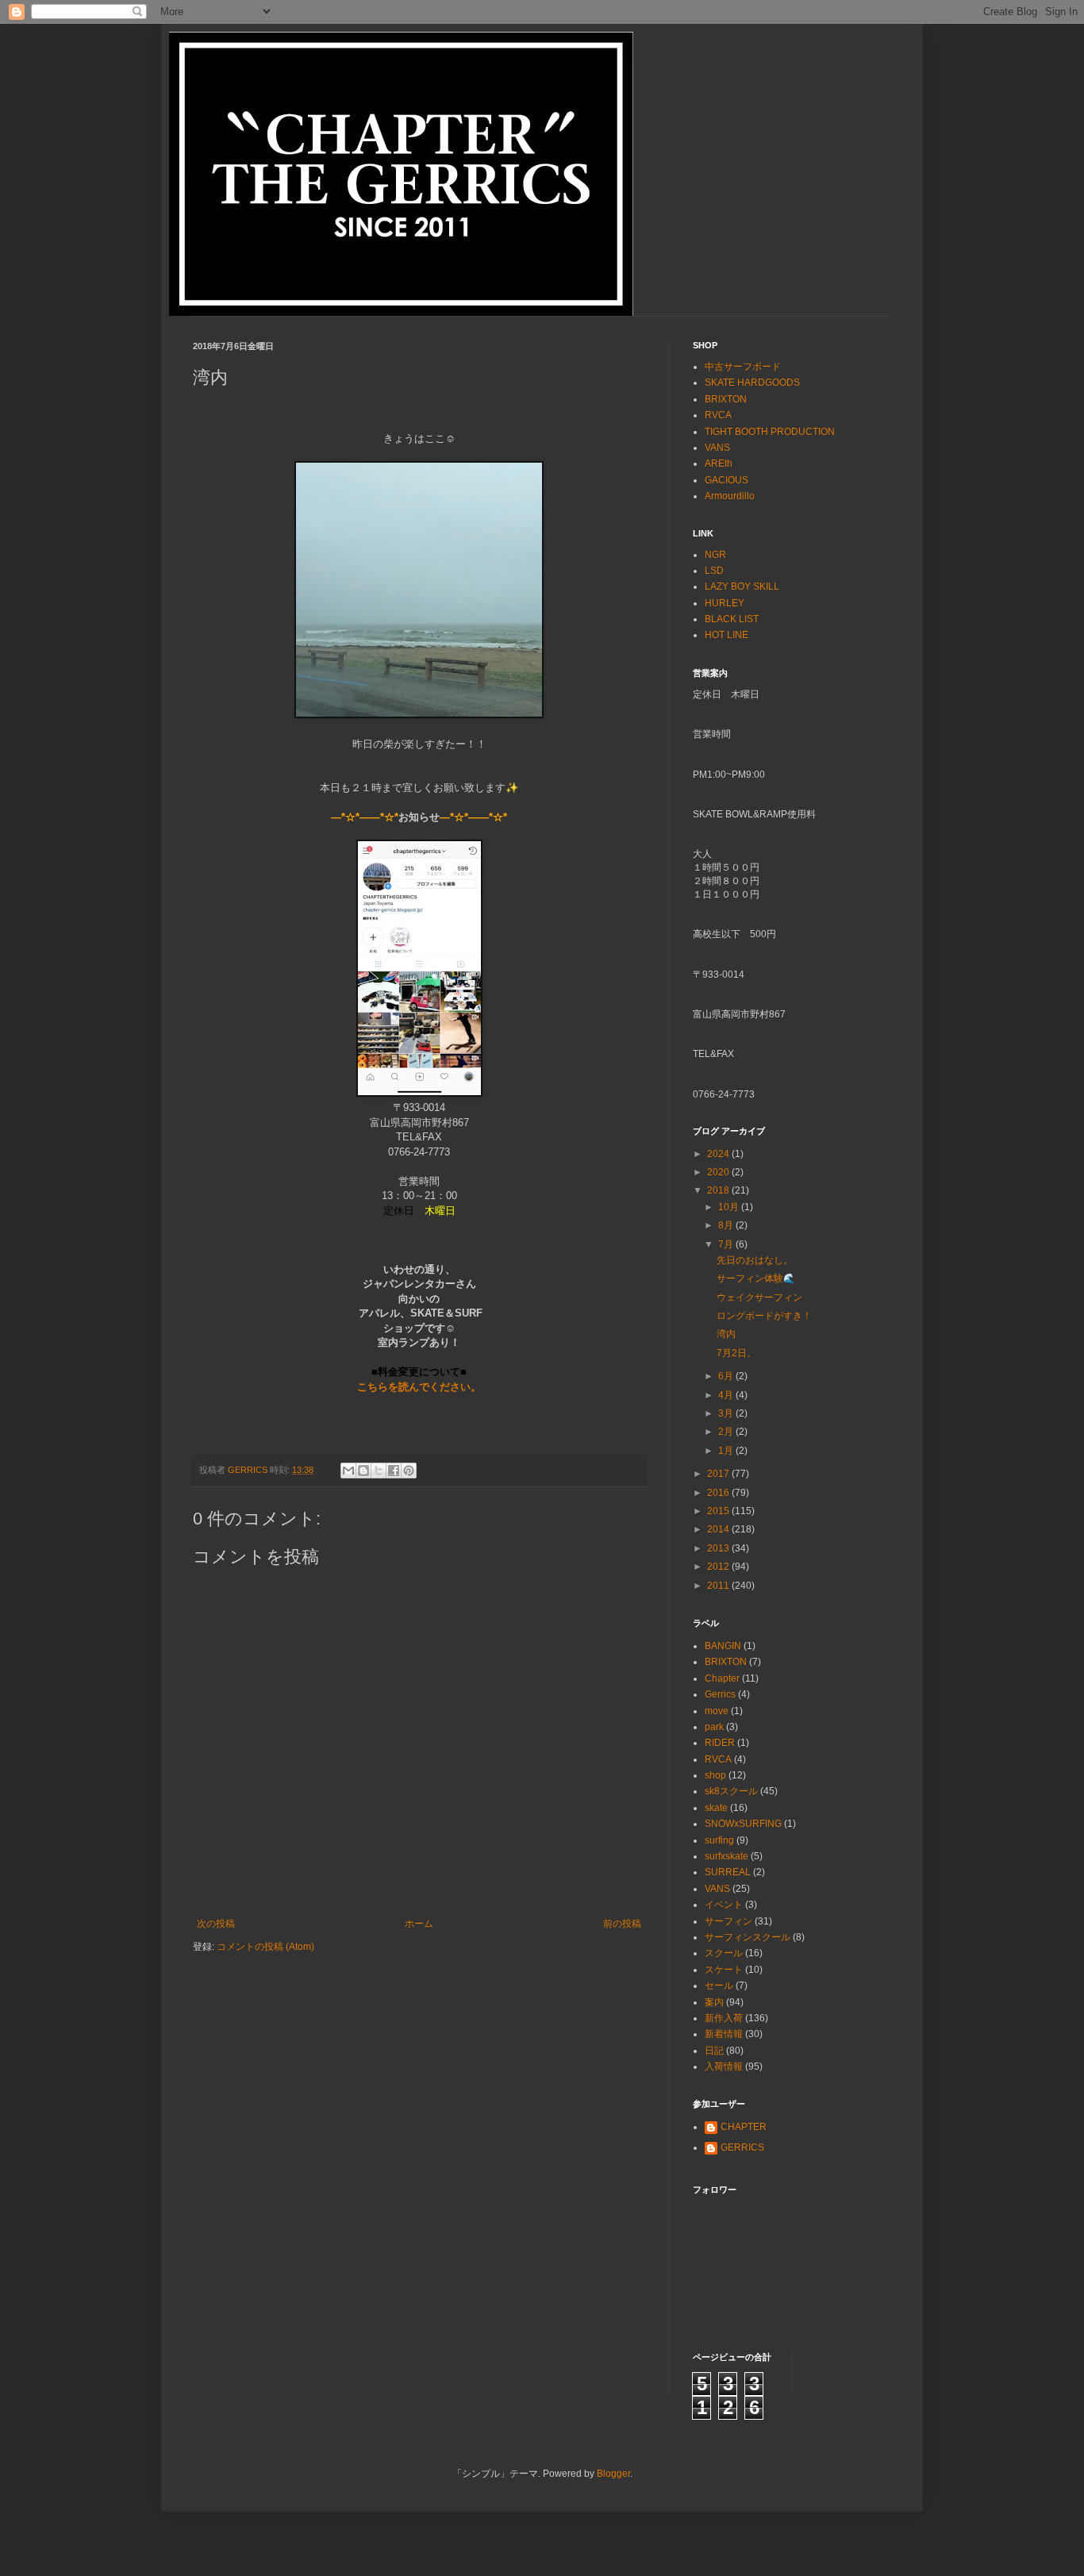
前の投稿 (622, 1924)
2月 (727, 1432)
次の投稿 (216, 1924)
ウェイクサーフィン (759, 1298)
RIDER (720, 1743)
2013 (719, 1548)
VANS (717, 448)
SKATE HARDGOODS (752, 383)
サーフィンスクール (748, 1937)
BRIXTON (726, 399)
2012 (719, 1567)
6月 (727, 1376)
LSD (714, 571)
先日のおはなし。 (755, 1260)
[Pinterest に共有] (409, 1471)
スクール (724, 1953)
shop (715, 1775)
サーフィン (728, 1921)
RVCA (718, 415)
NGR (715, 555)
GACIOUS (727, 480)
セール (719, 1986)
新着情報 (724, 2034)
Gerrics (720, 1694)
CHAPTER (744, 2127)
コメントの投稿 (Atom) (265, 1947)
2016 (719, 1493)
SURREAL (728, 1872)
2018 (719, 1190)
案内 (714, 2002)
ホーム (419, 1924)
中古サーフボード (743, 367)
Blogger (613, 2474)
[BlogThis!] (363, 1471)
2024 (719, 1154)
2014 (719, 1529)
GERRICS (742, 2147)
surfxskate (727, 1856)
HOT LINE (727, 635)
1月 (727, 1451)
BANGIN (723, 1646)
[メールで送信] (348, 1471)
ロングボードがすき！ (764, 1316)
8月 (727, 1225)
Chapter (722, 1678)
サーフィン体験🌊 (756, 1278)
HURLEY (725, 603)
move (717, 1711)
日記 (714, 2051)
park (714, 1727)
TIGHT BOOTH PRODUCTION (770, 432)
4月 (727, 1395)
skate (716, 1808)
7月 (727, 1244)
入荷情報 (724, 2067)
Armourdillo (730, 496)
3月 (727, 1413)
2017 (719, 1474)
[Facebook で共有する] (394, 1471)
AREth (719, 463)
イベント (724, 1905)
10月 (730, 1207)
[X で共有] (379, 1471)
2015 (719, 1511)
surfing (719, 1840)
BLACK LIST (732, 619)
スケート (724, 1970)
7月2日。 (736, 1353)
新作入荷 (724, 2018)
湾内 (726, 1334)
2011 (719, 1586)
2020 (719, 1172)
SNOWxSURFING (743, 1824)
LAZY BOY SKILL (742, 586)
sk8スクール (731, 1791)
